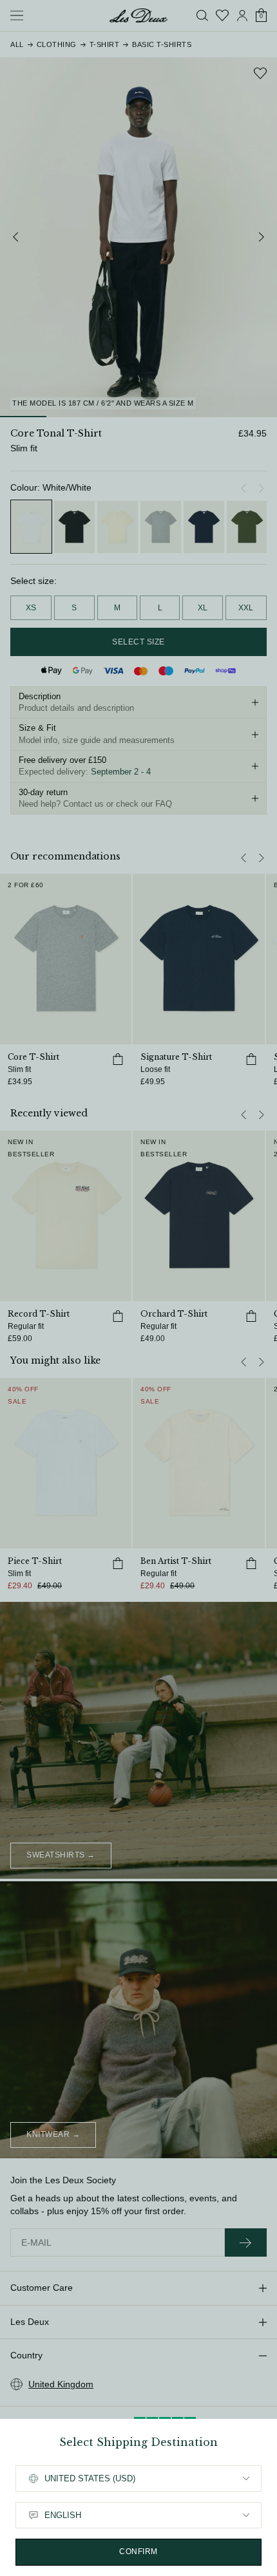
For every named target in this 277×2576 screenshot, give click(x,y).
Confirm (138, 2552)
